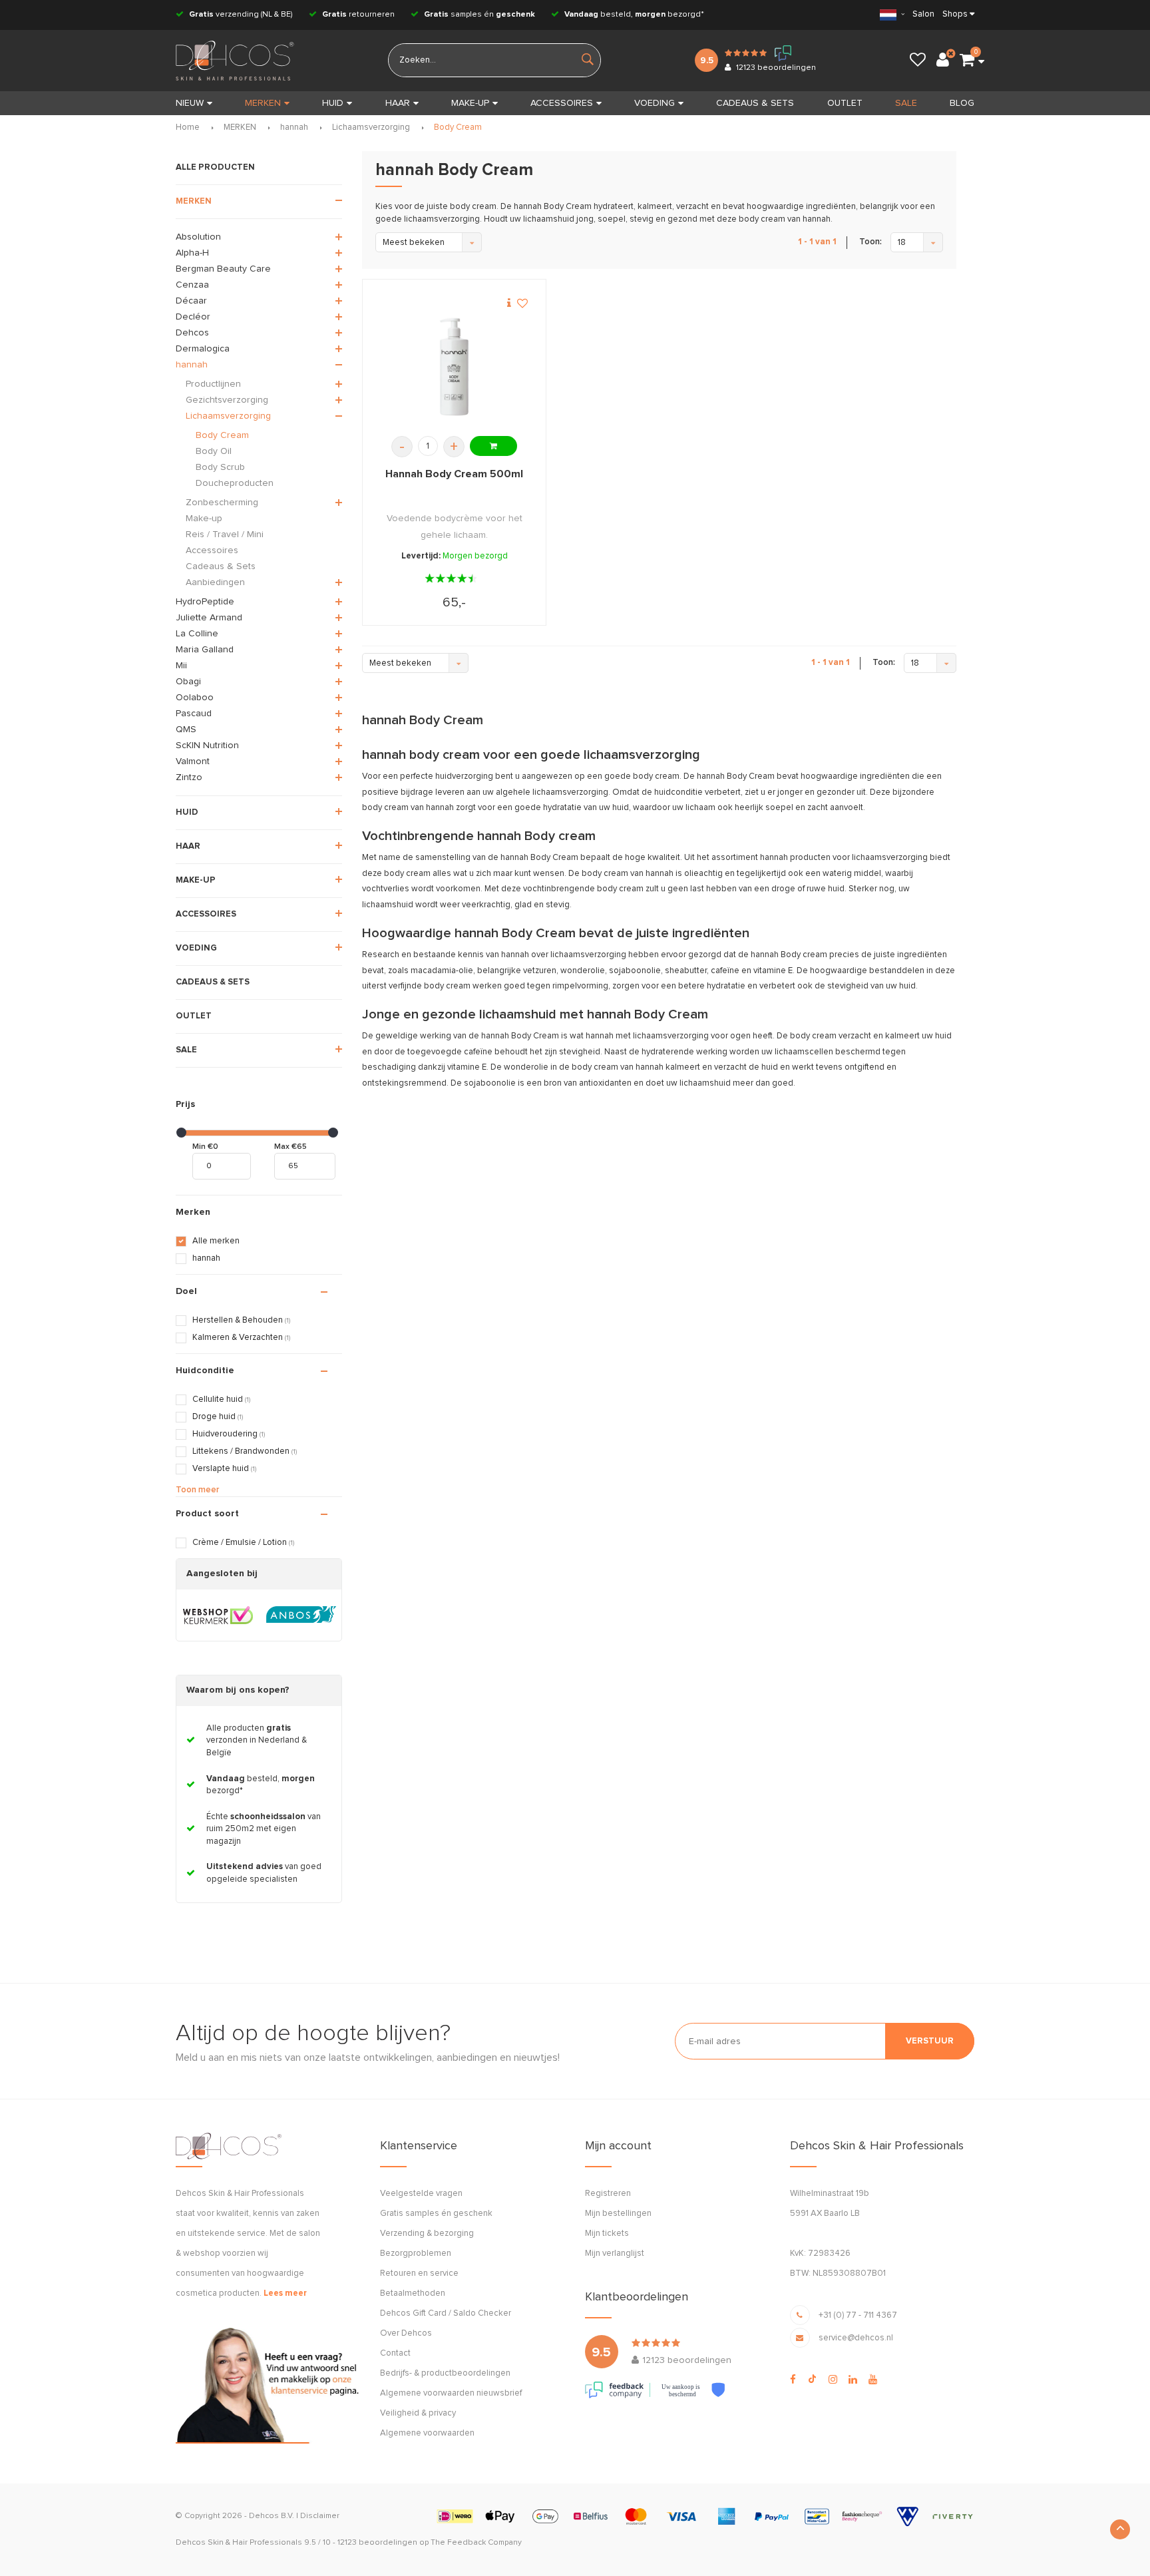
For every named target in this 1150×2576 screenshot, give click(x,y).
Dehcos (192, 333)
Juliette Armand (209, 618)
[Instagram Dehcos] (833, 2380)
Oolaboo (195, 698)
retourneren (358, 15)
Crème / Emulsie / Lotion (243, 1543)
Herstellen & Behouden (241, 1320)
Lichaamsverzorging (371, 127)
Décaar (191, 301)
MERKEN (263, 103)
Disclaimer (320, 2516)
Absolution (198, 237)
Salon (923, 14)
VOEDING (655, 103)
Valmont (193, 761)
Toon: (870, 242)
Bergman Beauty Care (223, 269)
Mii (181, 666)
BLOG (962, 103)
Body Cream (458, 127)
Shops (955, 14)
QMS (186, 730)
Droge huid (218, 1417)
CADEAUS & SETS (755, 103)
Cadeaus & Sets (221, 566)
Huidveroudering (229, 1434)
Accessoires (212, 550)
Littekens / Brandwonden (245, 1451)
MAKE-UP (470, 103)
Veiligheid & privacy (418, 2413)
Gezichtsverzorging (227, 400)
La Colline (197, 634)
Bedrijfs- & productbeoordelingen (445, 2373)
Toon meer (197, 1490)
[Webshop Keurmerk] (218, 1615)
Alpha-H (192, 253)
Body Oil (214, 451)
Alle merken (216, 1241)
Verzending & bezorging (427, 2234)
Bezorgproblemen (416, 2254)
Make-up (204, 519)
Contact (395, 2353)
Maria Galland (205, 650)
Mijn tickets (607, 2234)
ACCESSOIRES (562, 103)
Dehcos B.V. (272, 2516)
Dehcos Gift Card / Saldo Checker (446, 2313)
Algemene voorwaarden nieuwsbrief (451, 2393)
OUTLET (845, 103)
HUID (333, 103)
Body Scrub (220, 467)
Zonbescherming (222, 503)
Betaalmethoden (413, 2293)
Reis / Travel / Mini (225, 535)
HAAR (398, 103)
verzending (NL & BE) (241, 15)
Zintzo (189, 777)
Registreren (608, 2194)
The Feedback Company (476, 2543)
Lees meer (285, 2293)
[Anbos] (301, 1615)
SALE (906, 103)
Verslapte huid (224, 1469)
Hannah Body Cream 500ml (454, 474)
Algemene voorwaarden (427, 2433)
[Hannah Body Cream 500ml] (454, 367)
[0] (967, 61)
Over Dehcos (406, 2333)
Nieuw (190, 103)
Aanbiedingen (215, 582)
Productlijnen (213, 384)
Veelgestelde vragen (421, 2194)
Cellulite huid (221, 1399)
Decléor (193, 317)
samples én (479, 15)
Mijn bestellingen (618, 2214)
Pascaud (194, 714)
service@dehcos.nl (856, 2338)
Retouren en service (419, 2273)
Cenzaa (192, 285)
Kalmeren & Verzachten (241, 1338)
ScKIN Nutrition (207, 746)
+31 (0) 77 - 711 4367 (858, 2315)
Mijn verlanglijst (615, 2254)
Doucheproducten (235, 483)
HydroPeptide (205, 602)
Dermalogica (203, 349)
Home (188, 127)
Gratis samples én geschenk (436, 2214)
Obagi (188, 682)
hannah (294, 127)
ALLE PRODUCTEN (215, 167)
